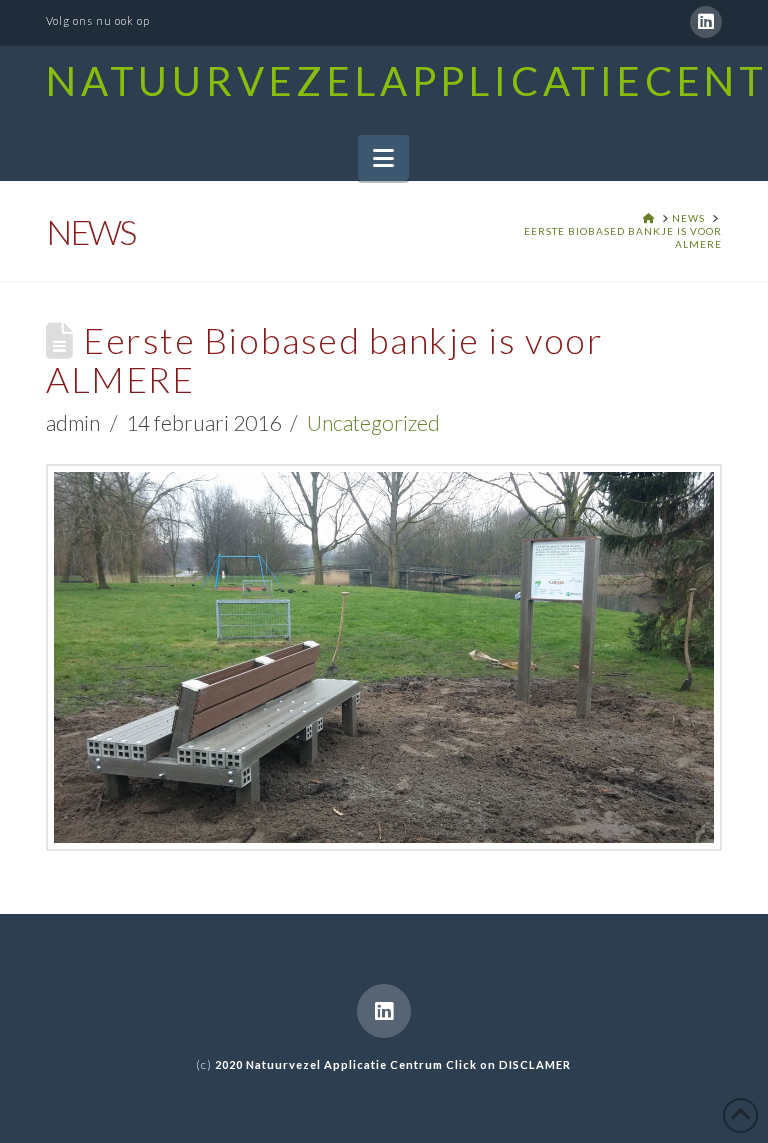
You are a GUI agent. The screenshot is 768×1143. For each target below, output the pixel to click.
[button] (383, 158)
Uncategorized (373, 422)
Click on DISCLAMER (508, 1064)
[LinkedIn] (706, 22)
